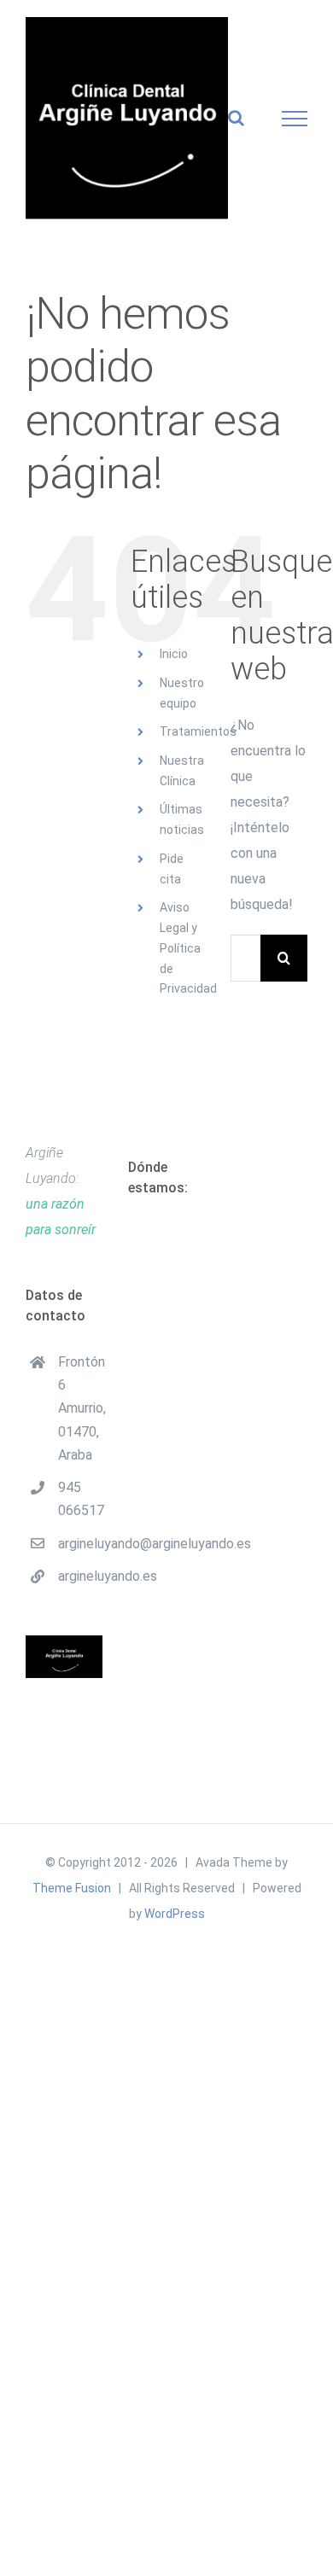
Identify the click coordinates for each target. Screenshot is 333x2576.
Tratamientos (198, 731)
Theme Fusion (72, 1888)
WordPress (175, 1914)
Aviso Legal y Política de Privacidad (188, 948)
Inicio (174, 654)
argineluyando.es (80, 1576)
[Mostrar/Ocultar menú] (295, 119)
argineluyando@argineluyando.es (80, 1544)
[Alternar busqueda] (236, 118)
